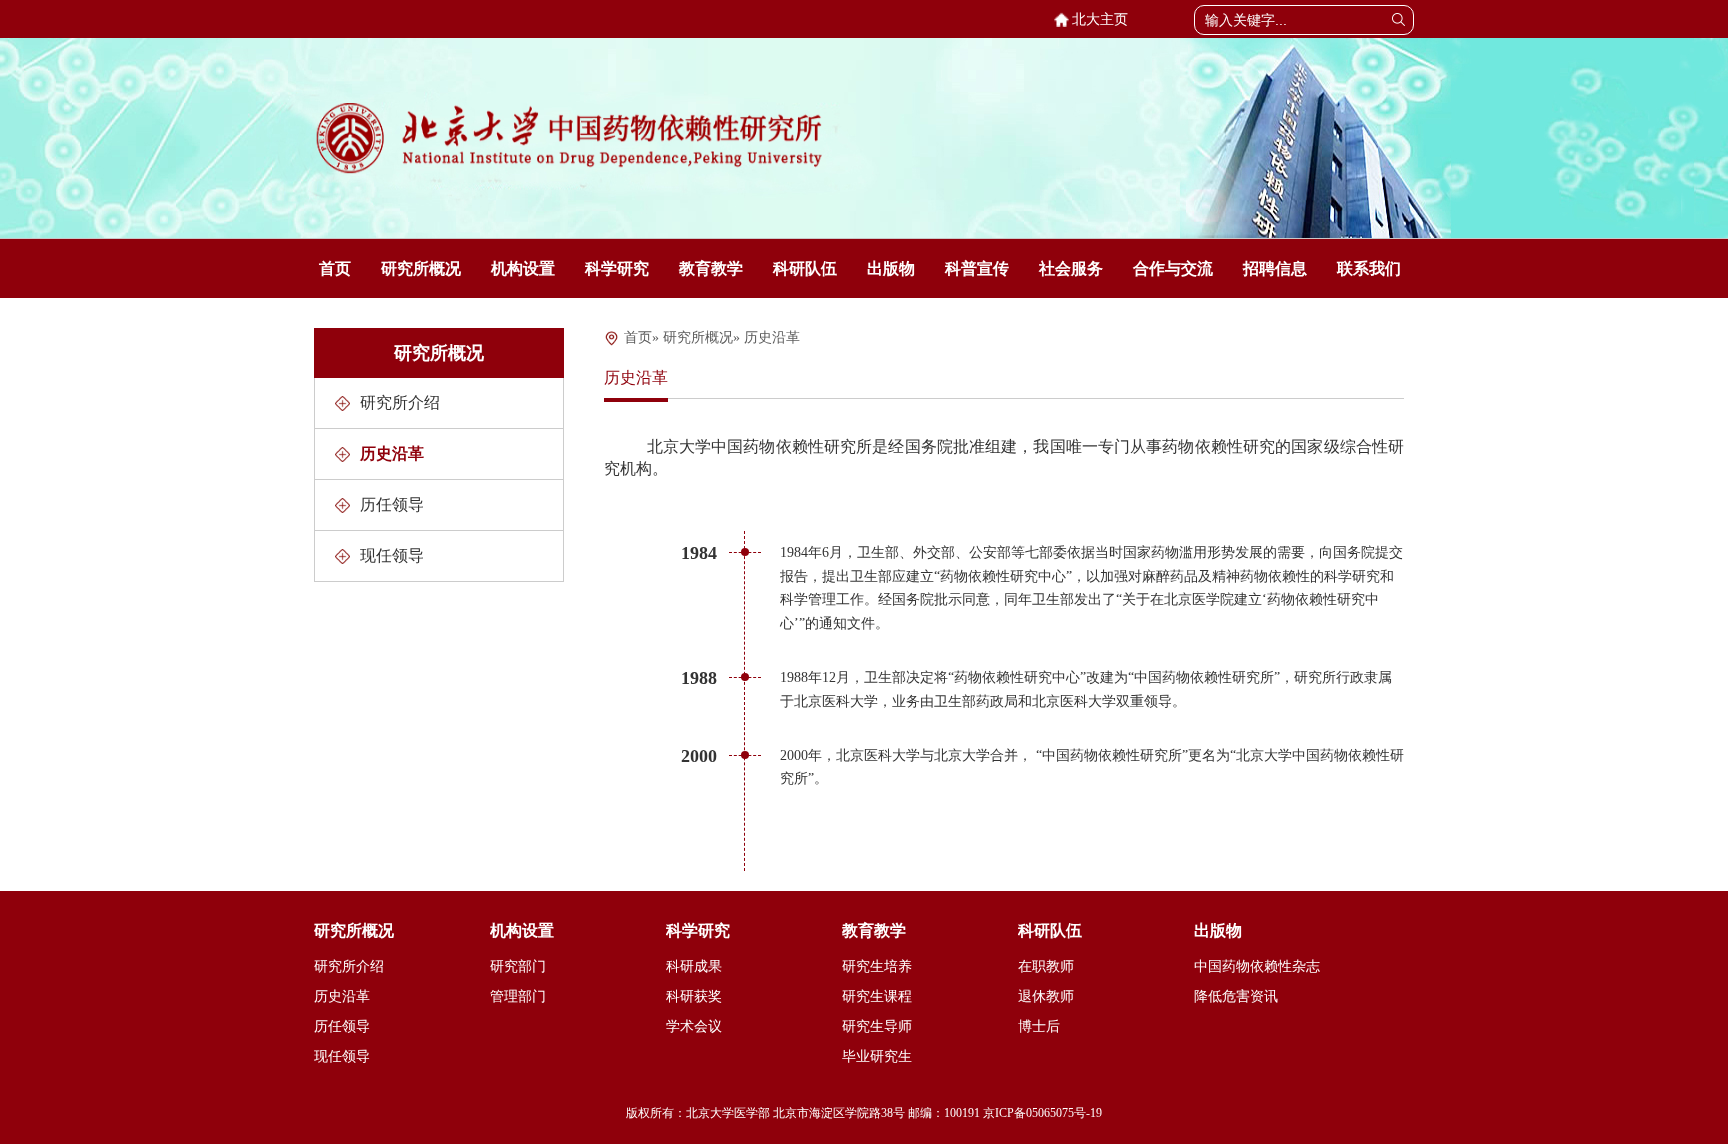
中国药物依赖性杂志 (1257, 966)
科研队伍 (805, 268)
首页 (335, 268)
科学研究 (617, 268)
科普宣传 (977, 268)
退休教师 (1046, 996)
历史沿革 (392, 453)
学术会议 (694, 1026)
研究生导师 (877, 1026)
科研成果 (694, 966)
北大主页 (1096, 19)
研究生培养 (877, 966)
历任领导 (392, 504)
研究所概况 (421, 268)
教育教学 (711, 268)
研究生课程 (877, 996)
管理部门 (518, 996)
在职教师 (1046, 966)
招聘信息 (1275, 268)
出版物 (891, 268)
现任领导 (392, 555)
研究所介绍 (400, 402)
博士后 (1039, 1026)
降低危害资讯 (1236, 996)
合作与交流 (1173, 268)
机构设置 (523, 268)
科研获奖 (694, 996)
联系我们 (1369, 268)
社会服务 (1071, 268)
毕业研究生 (877, 1056)
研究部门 (518, 966)
